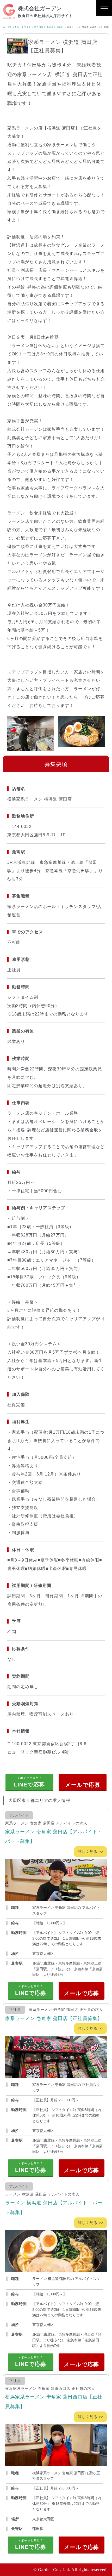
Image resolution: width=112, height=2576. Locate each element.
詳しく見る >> (91, 1852)
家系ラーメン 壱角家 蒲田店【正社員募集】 (54, 2018)
